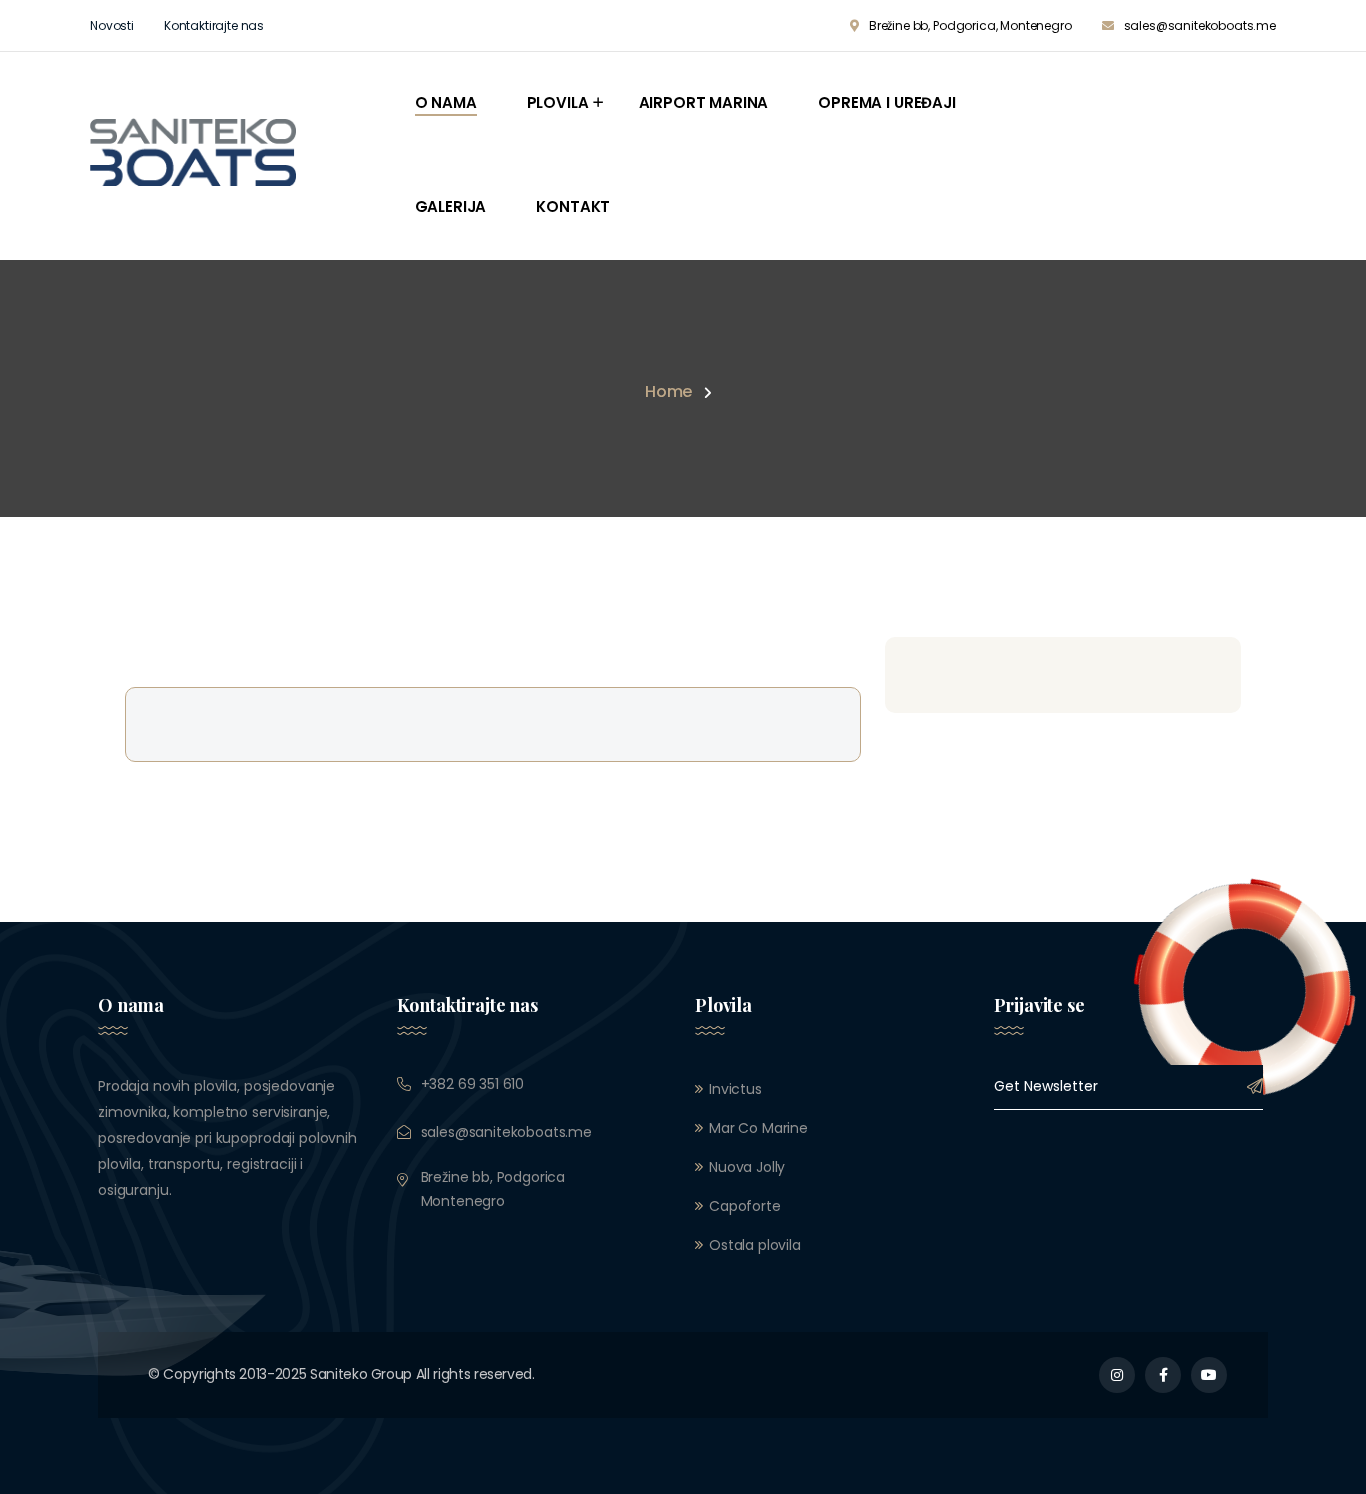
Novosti (112, 25)
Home (668, 391)
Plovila (558, 102)
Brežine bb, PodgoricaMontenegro (493, 1189)
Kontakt (573, 206)
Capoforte (745, 1206)
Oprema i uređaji (886, 102)
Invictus (735, 1089)
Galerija (451, 206)
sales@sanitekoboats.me (1200, 25)
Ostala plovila (755, 1245)
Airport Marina (704, 102)
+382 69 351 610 (473, 1084)
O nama (446, 102)
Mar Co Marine (758, 1128)
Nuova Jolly (747, 1167)
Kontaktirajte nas (214, 25)
